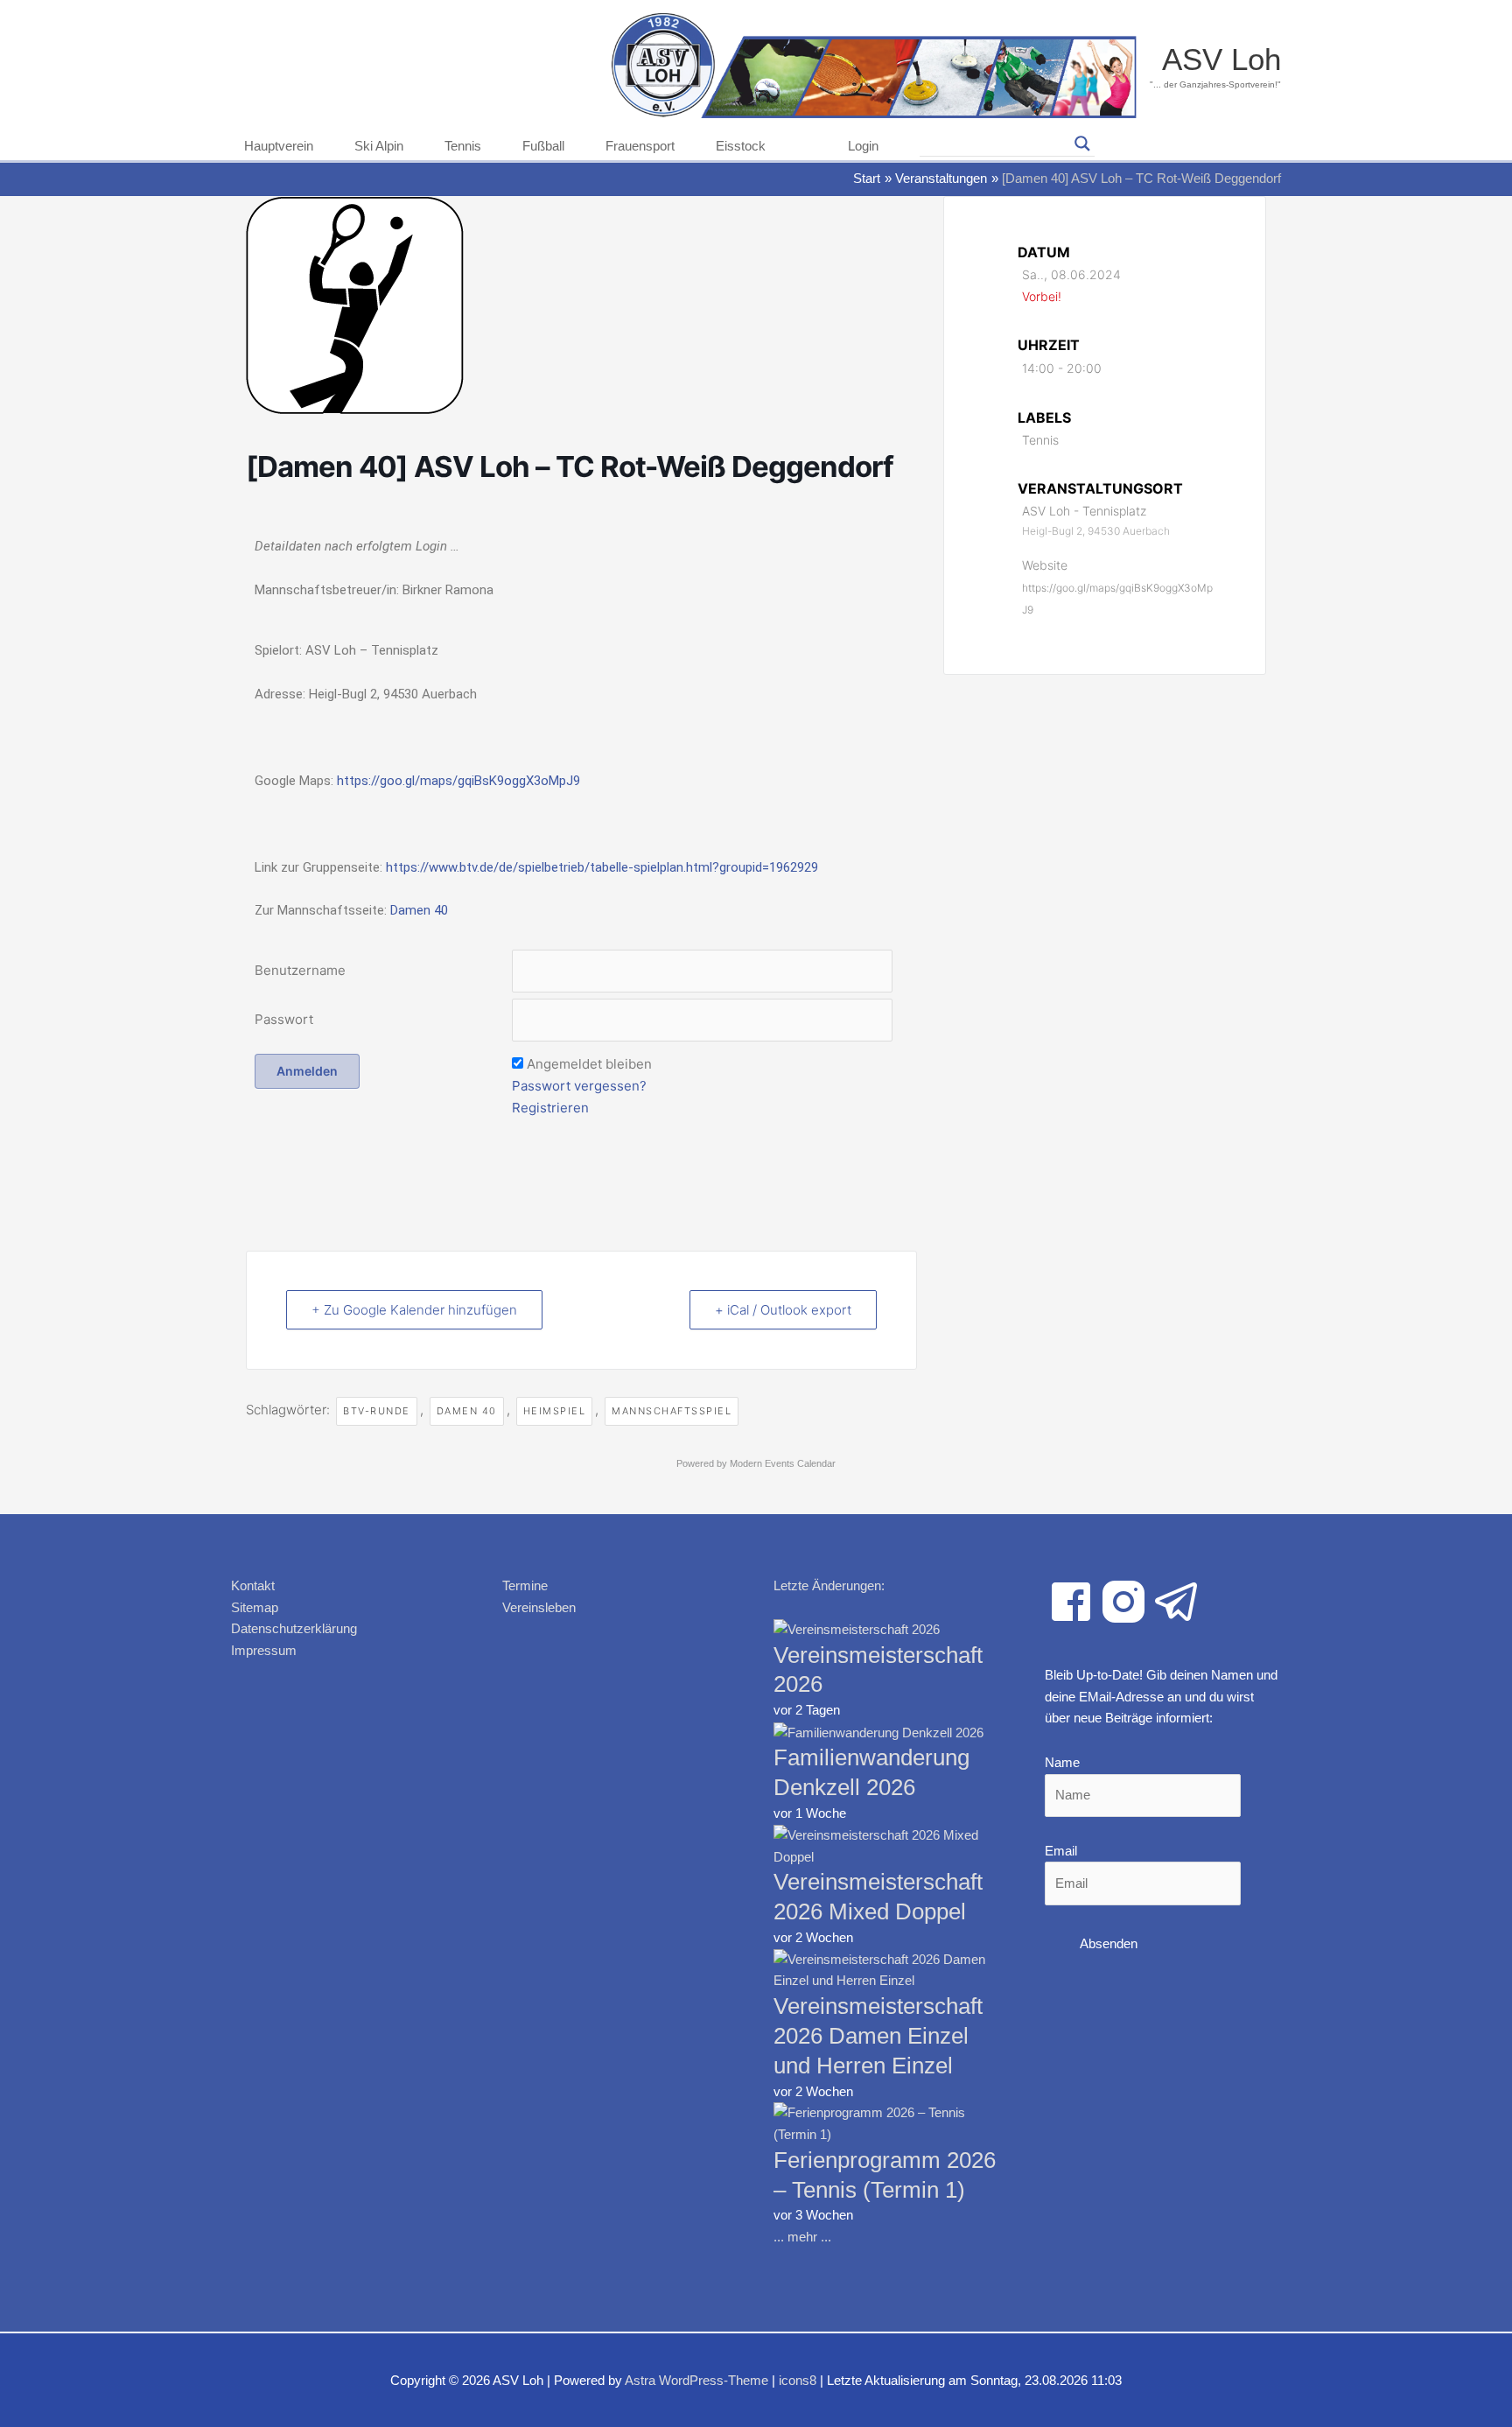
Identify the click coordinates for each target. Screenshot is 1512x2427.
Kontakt (253, 1585)
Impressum (264, 1650)
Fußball (543, 146)
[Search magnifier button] (1082, 144)
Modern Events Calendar (783, 1463)
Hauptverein (279, 146)
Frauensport (640, 146)
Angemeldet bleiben (589, 1064)
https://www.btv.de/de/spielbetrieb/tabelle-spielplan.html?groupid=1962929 (602, 867)
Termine (525, 1585)
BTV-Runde (377, 1411)
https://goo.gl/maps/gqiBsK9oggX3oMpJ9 (458, 781)
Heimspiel (555, 1411)
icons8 (798, 2380)
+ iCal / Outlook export (783, 1310)
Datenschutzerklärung (294, 1628)
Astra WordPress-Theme (696, 2380)
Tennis (463, 146)
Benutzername (300, 970)
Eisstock (741, 146)
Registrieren (550, 1108)
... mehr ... (802, 2237)
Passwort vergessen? (579, 1086)
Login (863, 146)
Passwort (284, 1019)
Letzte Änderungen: (829, 1585)
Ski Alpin (379, 146)
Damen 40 (419, 910)
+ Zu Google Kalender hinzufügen (414, 1310)
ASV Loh (1221, 59)
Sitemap (255, 1607)
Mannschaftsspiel (672, 1411)
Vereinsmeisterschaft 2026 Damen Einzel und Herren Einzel (878, 2036)
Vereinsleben (539, 1607)
